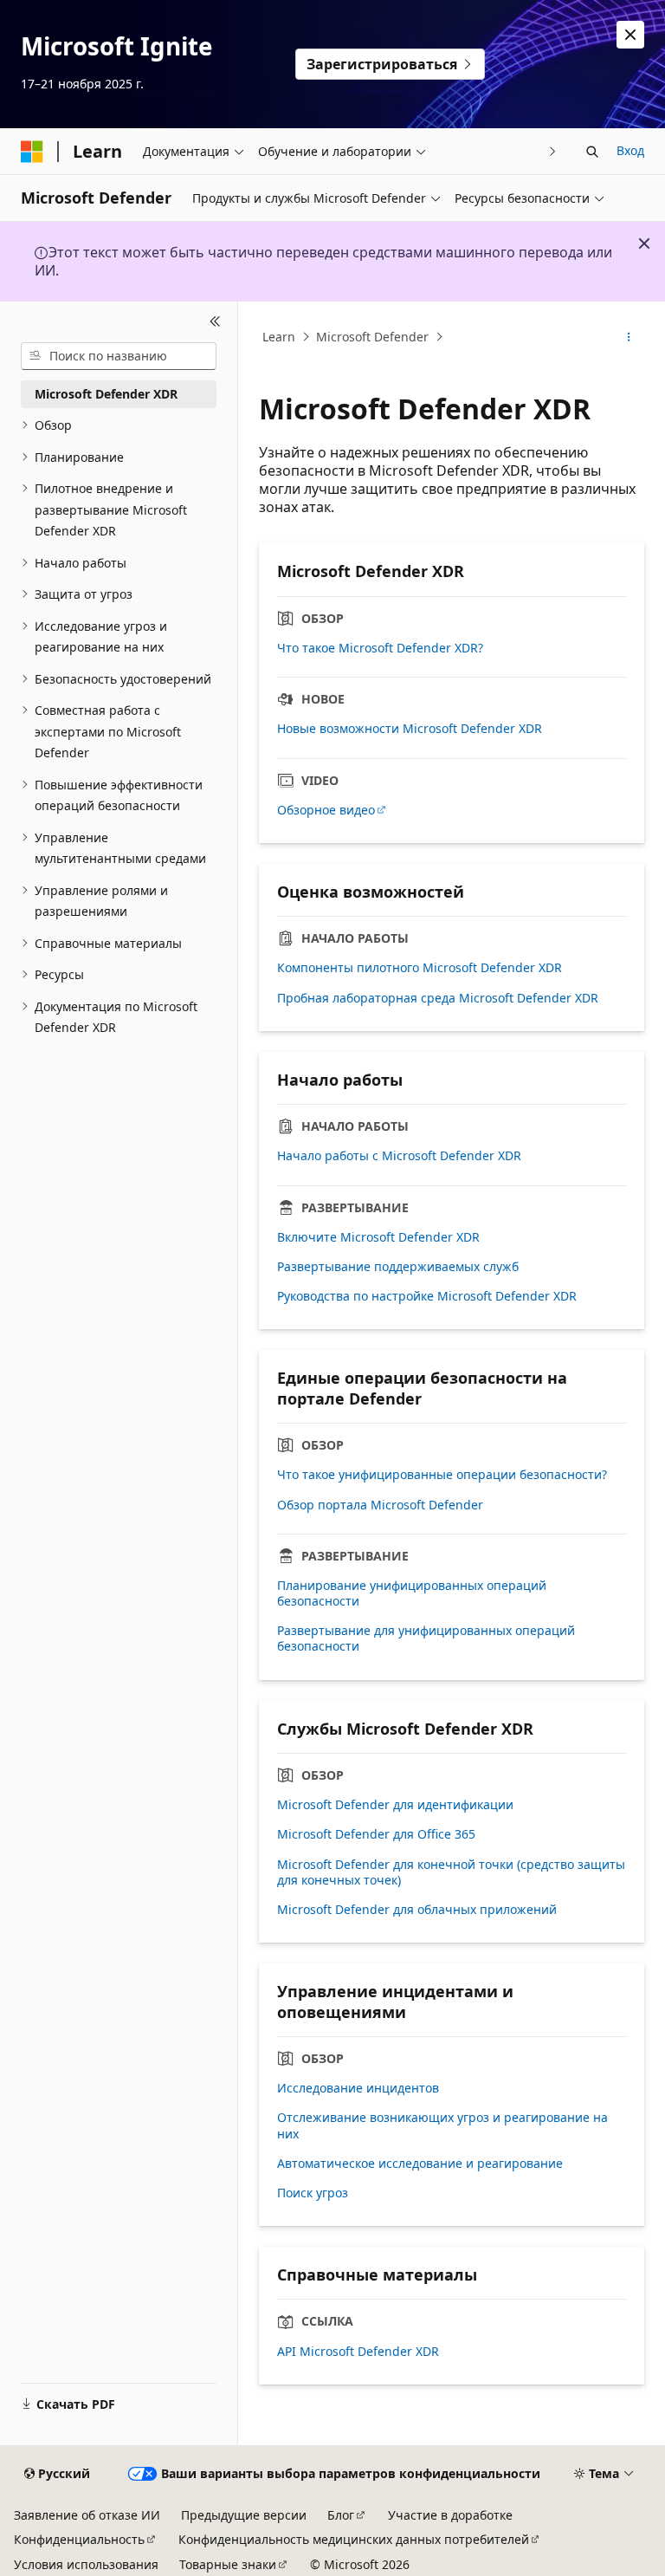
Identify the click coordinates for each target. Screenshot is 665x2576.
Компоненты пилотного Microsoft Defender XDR (420, 968)
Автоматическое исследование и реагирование (420, 2164)
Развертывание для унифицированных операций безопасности (426, 1638)
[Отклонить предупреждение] (630, 35)
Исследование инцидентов (358, 2088)
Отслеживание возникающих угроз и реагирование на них (442, 2125)
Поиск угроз (313, 2193)
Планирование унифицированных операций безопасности (412, 1593)
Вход (630, 150)
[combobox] (119, 356)
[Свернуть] (215, 322)
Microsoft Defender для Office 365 (376, 1834)
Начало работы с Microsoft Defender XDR (399, 1156)
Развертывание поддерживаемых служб (398, 1267)
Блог (341, 2515)
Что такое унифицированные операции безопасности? (442, 1475)
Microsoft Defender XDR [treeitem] (106, 394)
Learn (279, 337)
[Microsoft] (32, 152)
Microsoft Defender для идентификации (395, 1805)
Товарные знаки (228, 2564)
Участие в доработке (450, 2515)
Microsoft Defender (372, 337)
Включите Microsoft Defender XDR (378, 1237)
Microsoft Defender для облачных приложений (417, 1910)
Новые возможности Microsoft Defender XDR (410, 729)
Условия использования (86, 2564)
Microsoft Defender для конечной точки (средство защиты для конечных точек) (451, 1872)
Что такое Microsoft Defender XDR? (380, 648)
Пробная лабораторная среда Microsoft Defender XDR (438, 998)
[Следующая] (553, 151)
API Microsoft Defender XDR (358, 2352)
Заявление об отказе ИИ (87, 2515)
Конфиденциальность (79, 2539)
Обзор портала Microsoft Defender (380, 1505)
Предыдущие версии (244, 2515)
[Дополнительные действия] (629, 337)
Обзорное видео (326, 810)
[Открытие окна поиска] (592, 152)
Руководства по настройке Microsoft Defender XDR (427, 1296)
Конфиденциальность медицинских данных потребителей (354, 2539)
